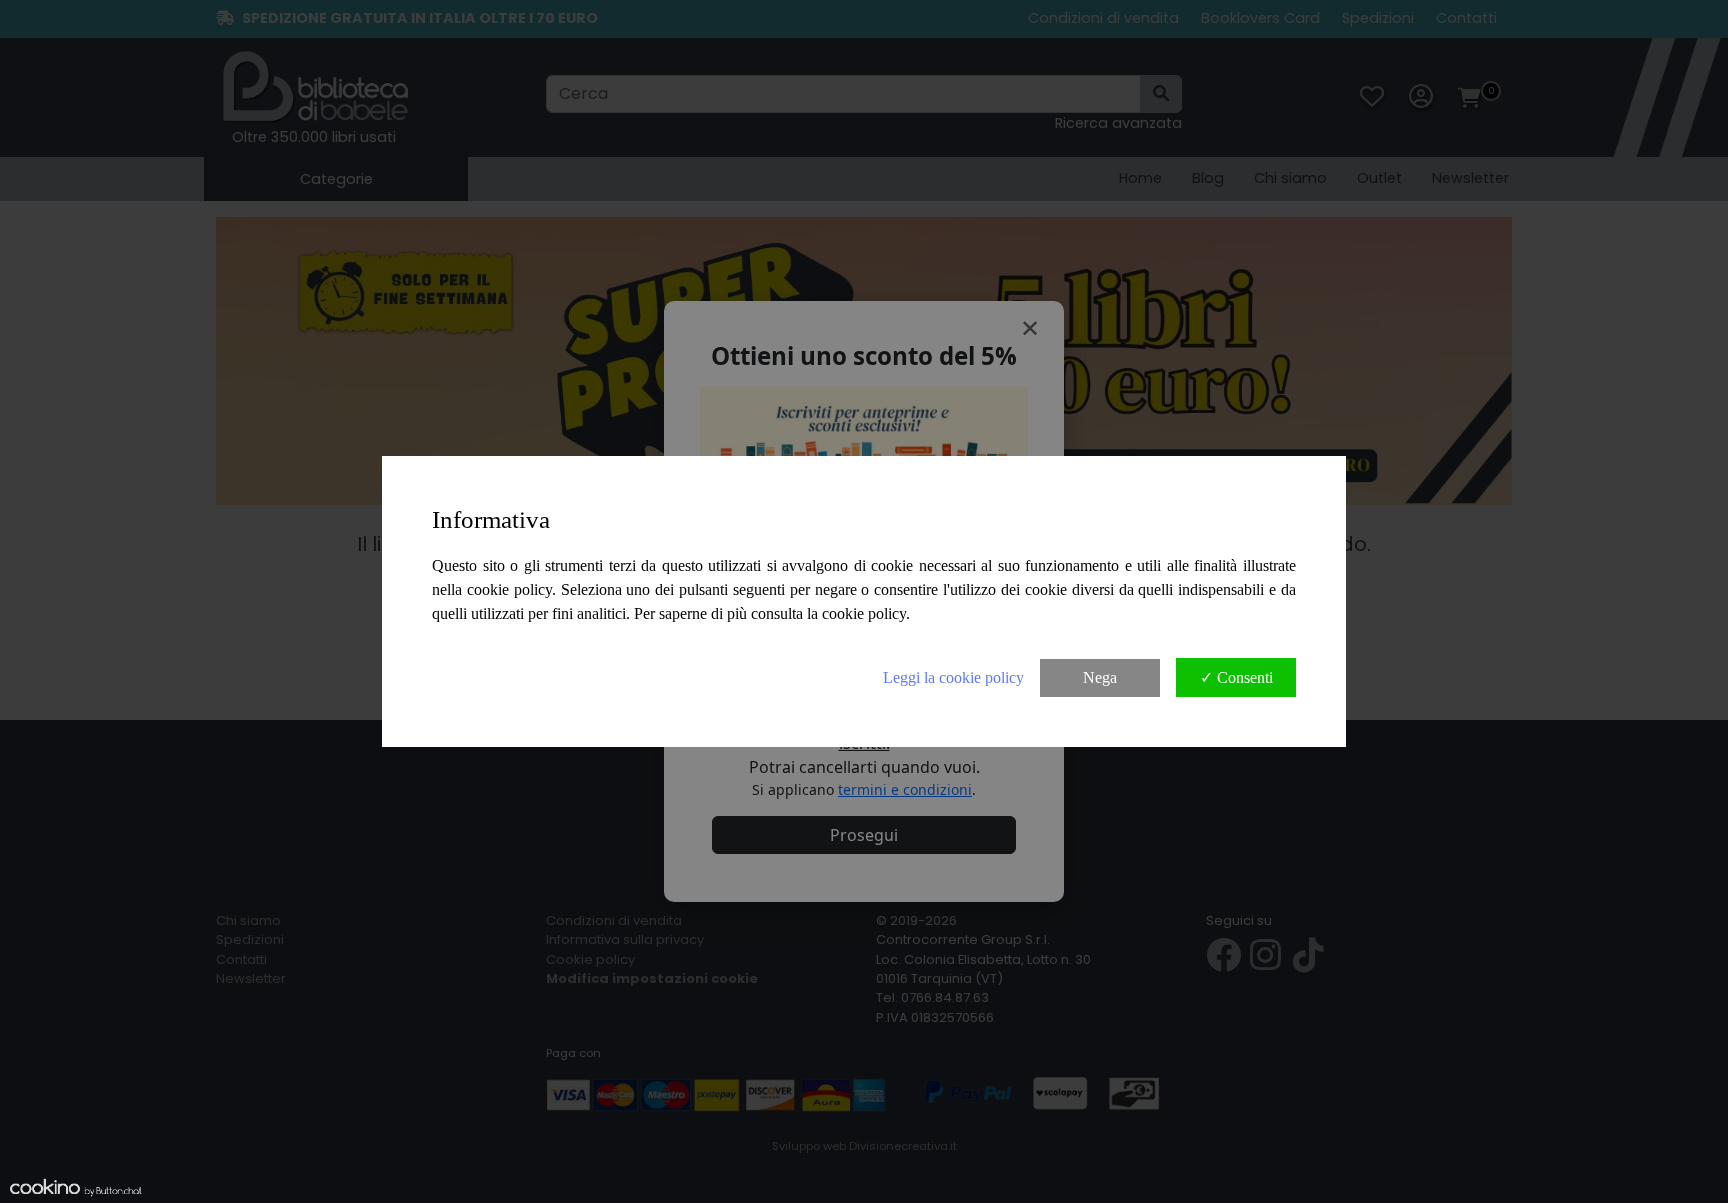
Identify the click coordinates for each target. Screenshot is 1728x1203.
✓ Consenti (1236, 677)
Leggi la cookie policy (953, 677)
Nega (1100, 677)
